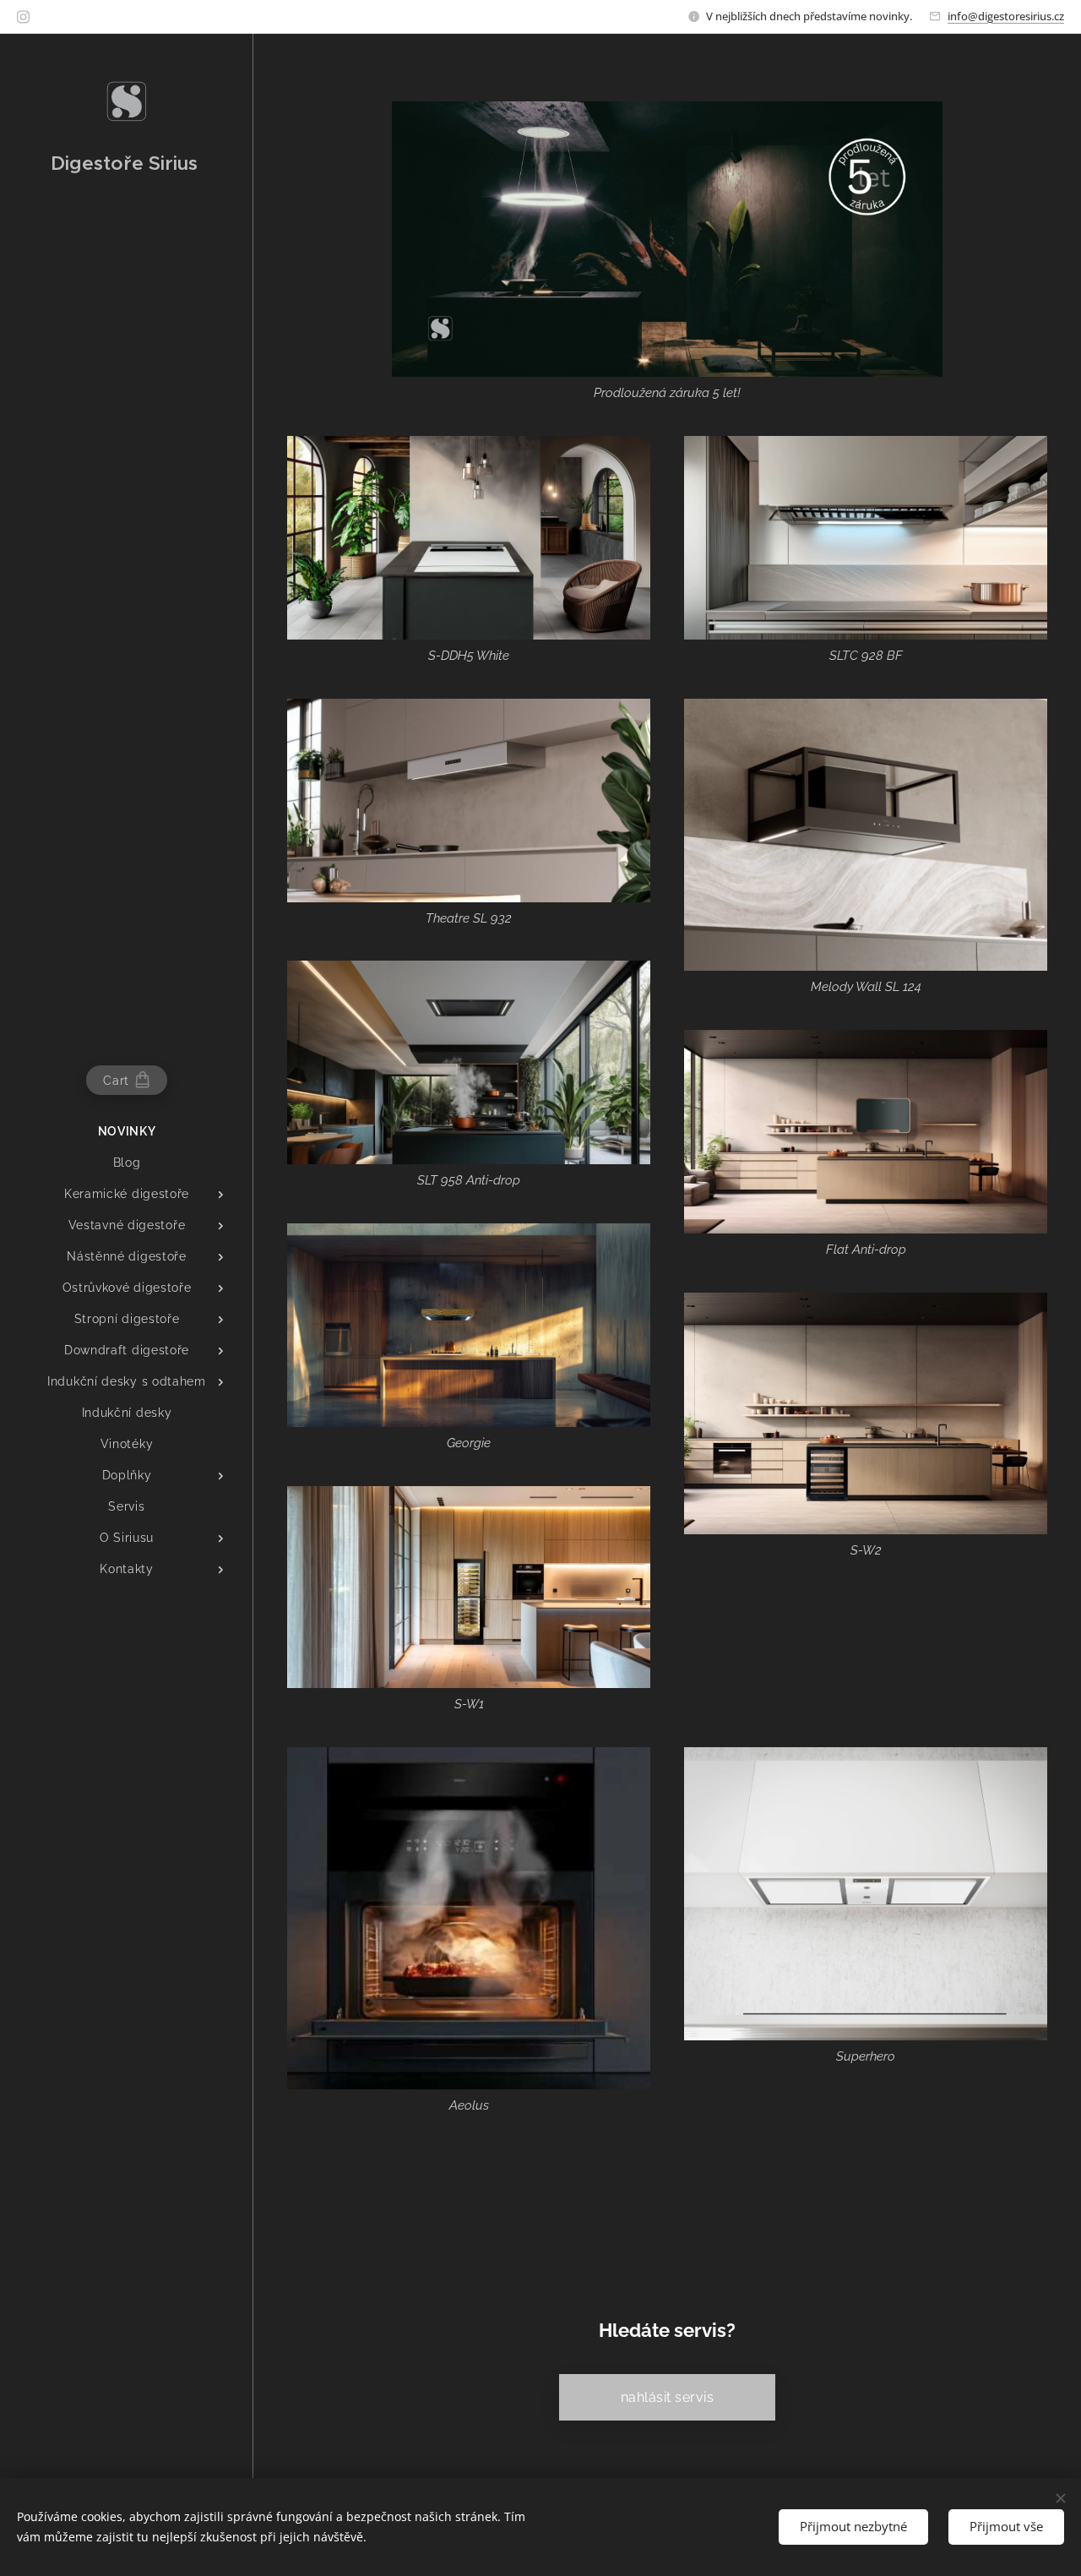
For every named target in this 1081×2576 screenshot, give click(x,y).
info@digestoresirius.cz (1006, 16)
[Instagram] (23, 17)
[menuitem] (127, 1132)
